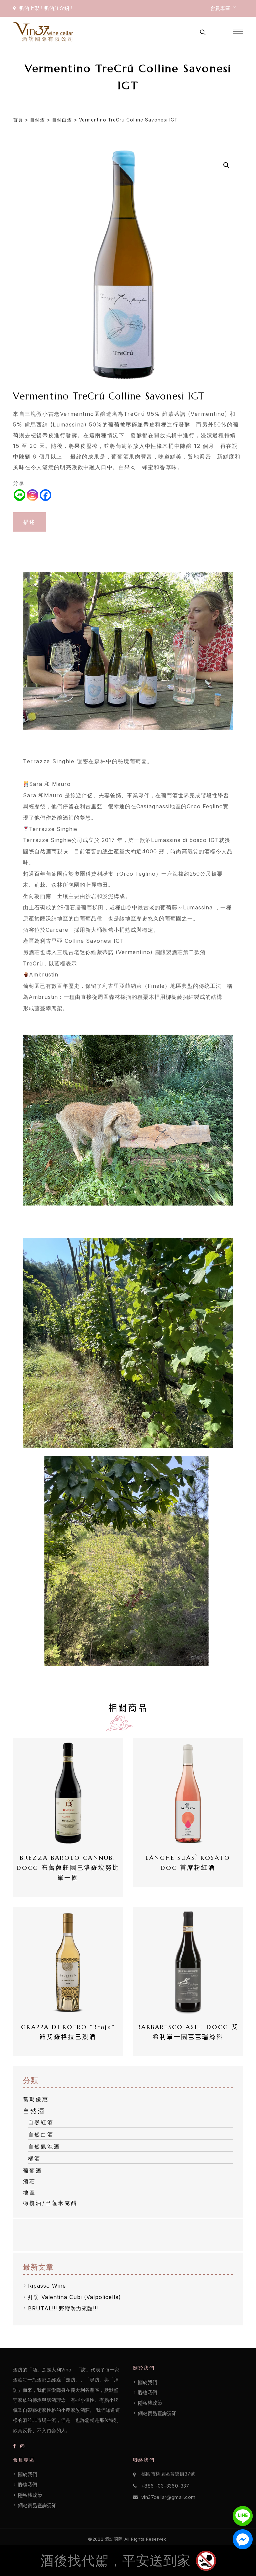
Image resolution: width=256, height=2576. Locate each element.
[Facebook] (45, 495)
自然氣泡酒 (44, 2146)
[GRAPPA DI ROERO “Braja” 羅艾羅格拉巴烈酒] (68, 1962)
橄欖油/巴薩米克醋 (50, 2203)
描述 (29, 522)
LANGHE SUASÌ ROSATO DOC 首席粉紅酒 (189, 1863)
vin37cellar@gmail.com (168, 2497)
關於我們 (148, 2382)
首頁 (18, 120)
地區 (29, 2192)
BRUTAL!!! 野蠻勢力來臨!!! (63, 2308)
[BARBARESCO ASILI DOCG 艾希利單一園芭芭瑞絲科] (188, 1962)
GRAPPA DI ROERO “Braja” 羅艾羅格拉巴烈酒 (70, 2032)
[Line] (19, 495)
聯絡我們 (148, 2393)
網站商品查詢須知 (157, 2413)
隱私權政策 (150, 2403)
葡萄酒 (33, 2171)
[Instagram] (32, 495)
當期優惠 (36, 2099)
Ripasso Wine (47, 2286)
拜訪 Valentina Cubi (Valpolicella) (74, 2297)
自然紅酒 (41, 2122)
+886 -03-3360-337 (165, 2486)
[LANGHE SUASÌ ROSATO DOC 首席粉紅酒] (188, 1793)
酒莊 (29, 2181)
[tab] (29, 522)
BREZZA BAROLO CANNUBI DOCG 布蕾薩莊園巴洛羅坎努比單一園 (68, 1868)
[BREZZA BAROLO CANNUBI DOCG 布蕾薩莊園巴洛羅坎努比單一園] (68, 1793)
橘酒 (34, 2159)
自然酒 (37, 120)
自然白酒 (62, 120)
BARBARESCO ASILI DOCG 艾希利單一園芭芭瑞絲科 (188, 2032)
